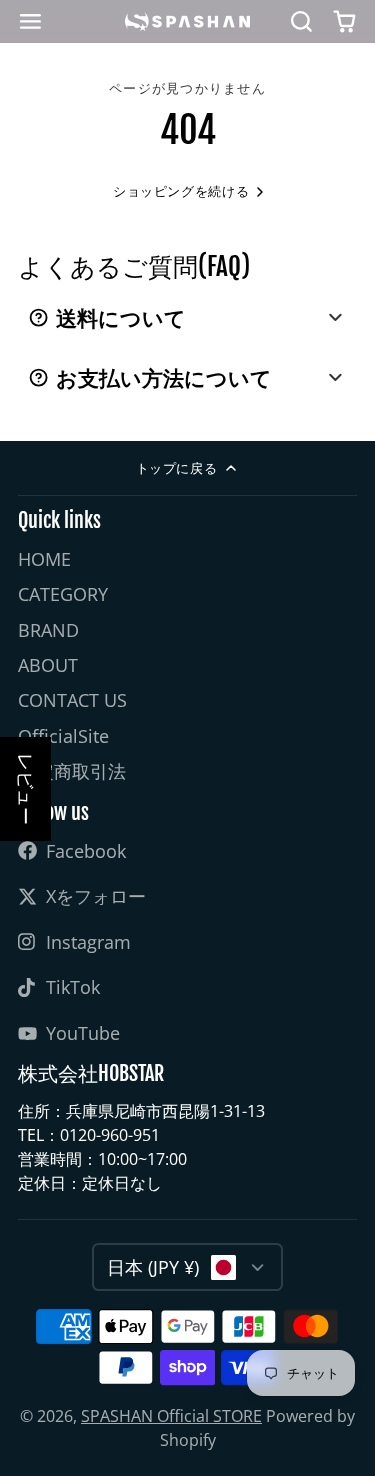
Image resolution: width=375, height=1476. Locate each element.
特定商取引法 (72, 771)
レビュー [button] (26, 789)
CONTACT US (72, 700)
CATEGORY (63, 594)
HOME (44, 559)
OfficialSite (63, 736)
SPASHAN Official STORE (171, 1416)
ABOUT (48, 665)
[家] (187, 21)
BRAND (48, 630)
